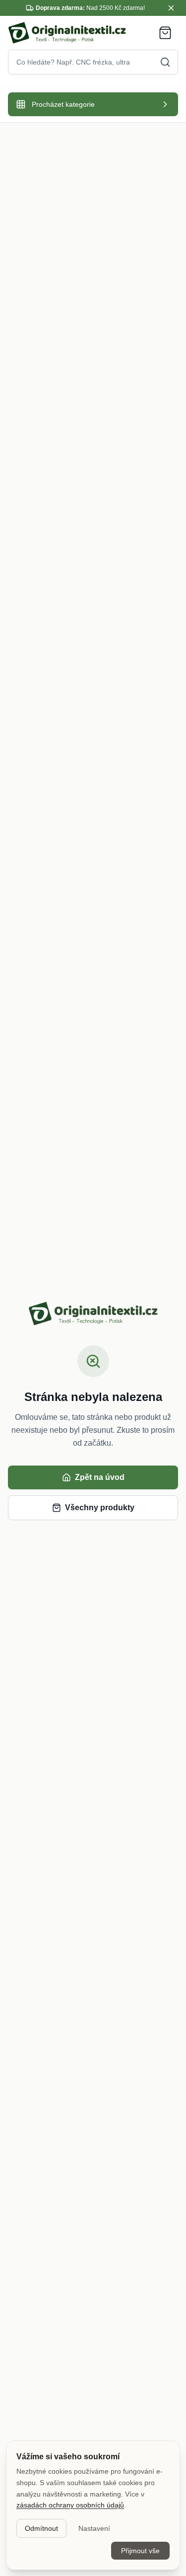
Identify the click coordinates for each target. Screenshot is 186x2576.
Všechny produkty (100, 1508)
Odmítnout (41, 2528)
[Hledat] (165, 62)
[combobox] (93, 62)
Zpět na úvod (100, 1477)
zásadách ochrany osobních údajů (70, 2505)
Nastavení (94, 2528)
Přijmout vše (140, 2551)
